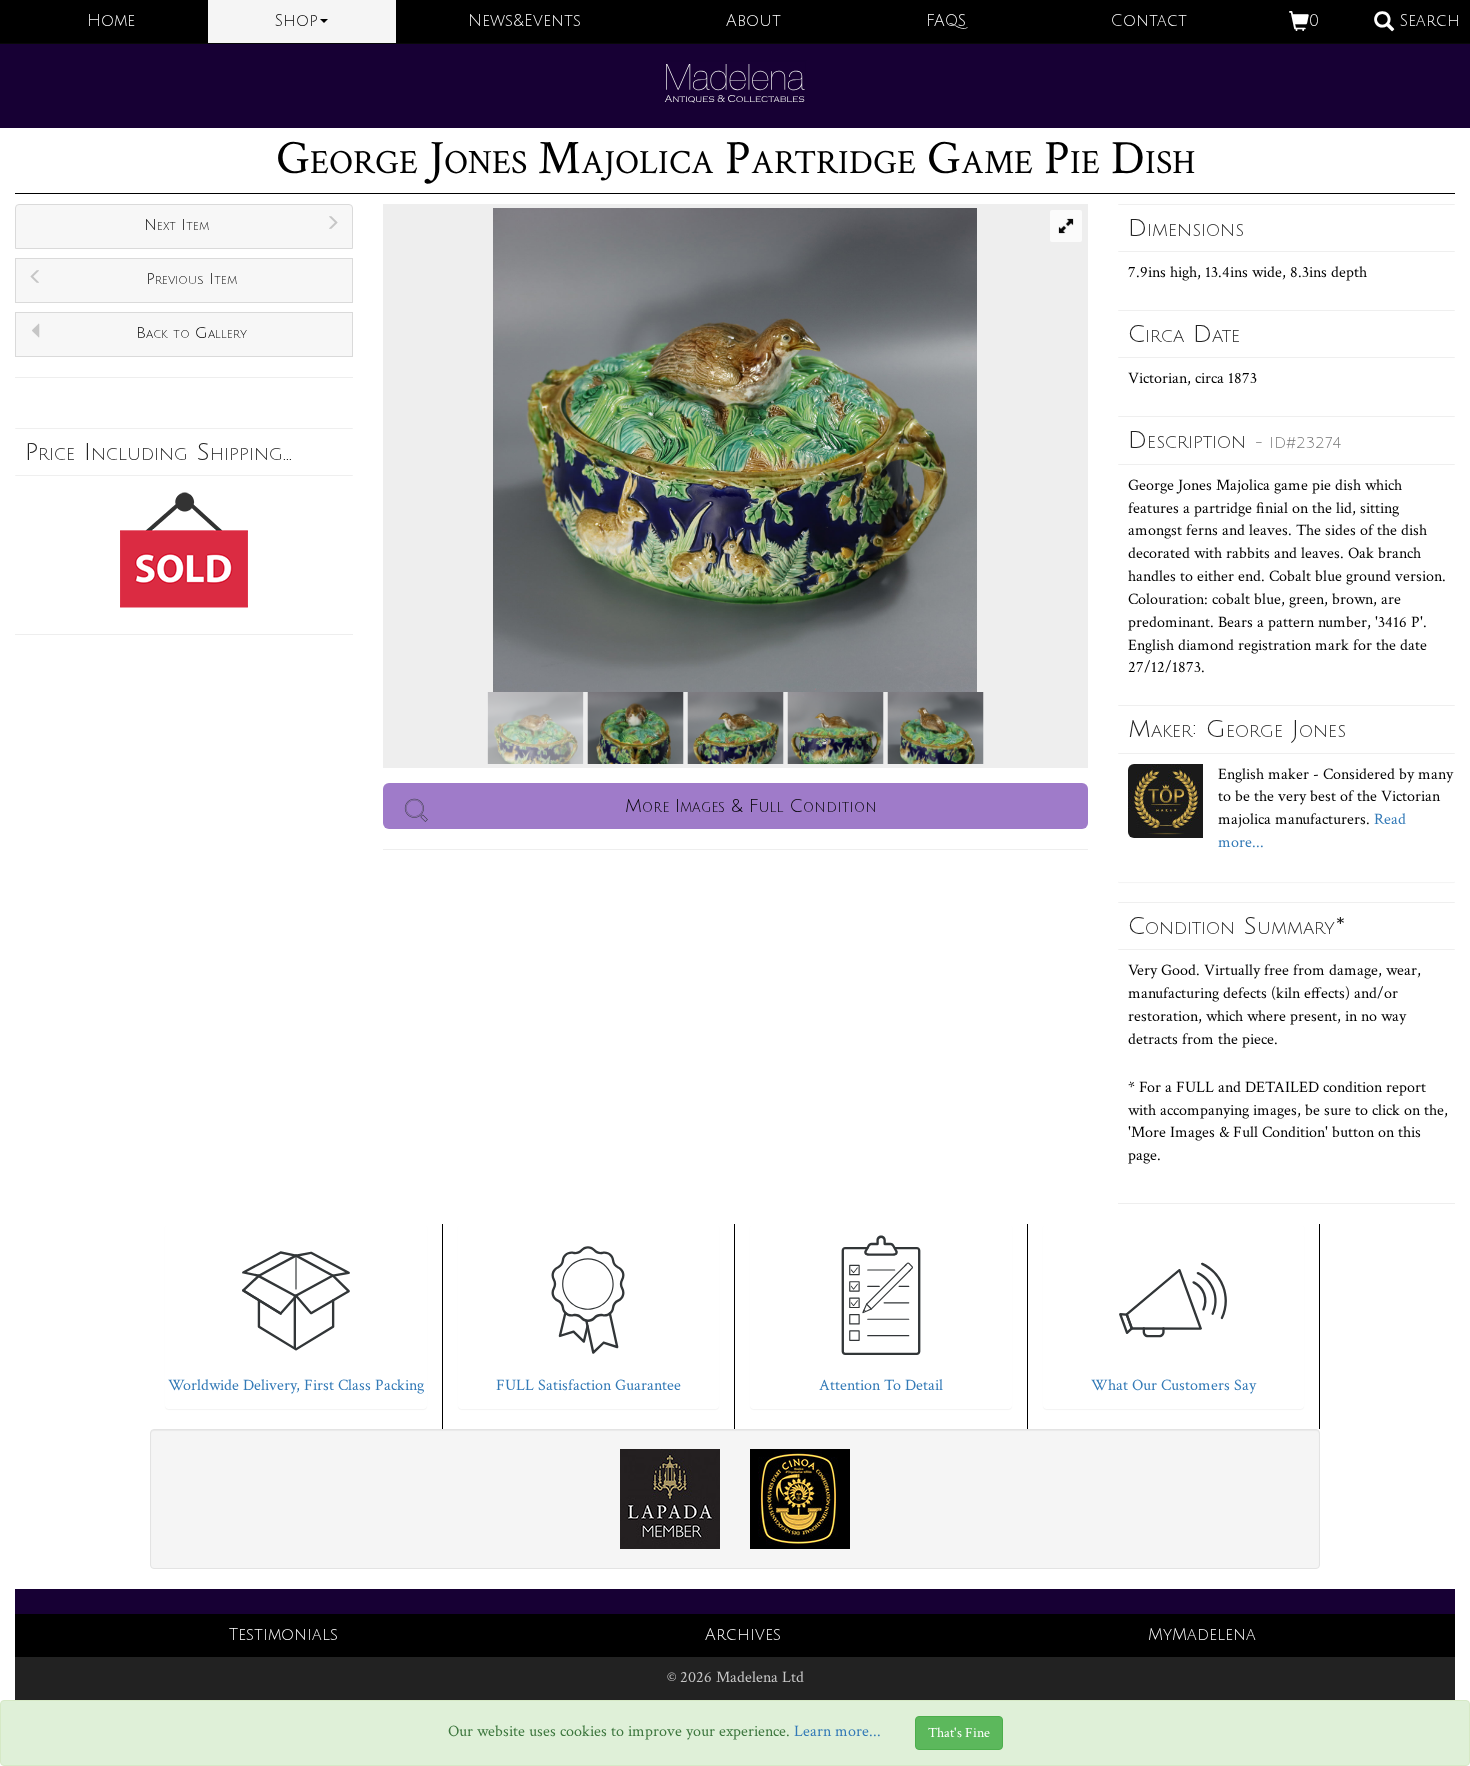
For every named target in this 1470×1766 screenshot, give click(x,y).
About (753, 21)
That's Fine (959, 1733)
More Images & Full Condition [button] (751, 806)
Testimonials (283, 1635)
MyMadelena (1202, 1635)
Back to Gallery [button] (191, 333)
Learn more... (837, 1731)
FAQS (946, 21)
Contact (1149, 21)
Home (111, 21)
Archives (743, 1635)
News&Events (524, 21)
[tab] (296, 1311)
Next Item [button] (176, 225)
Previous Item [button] (191, 279)
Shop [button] (296, 21)
